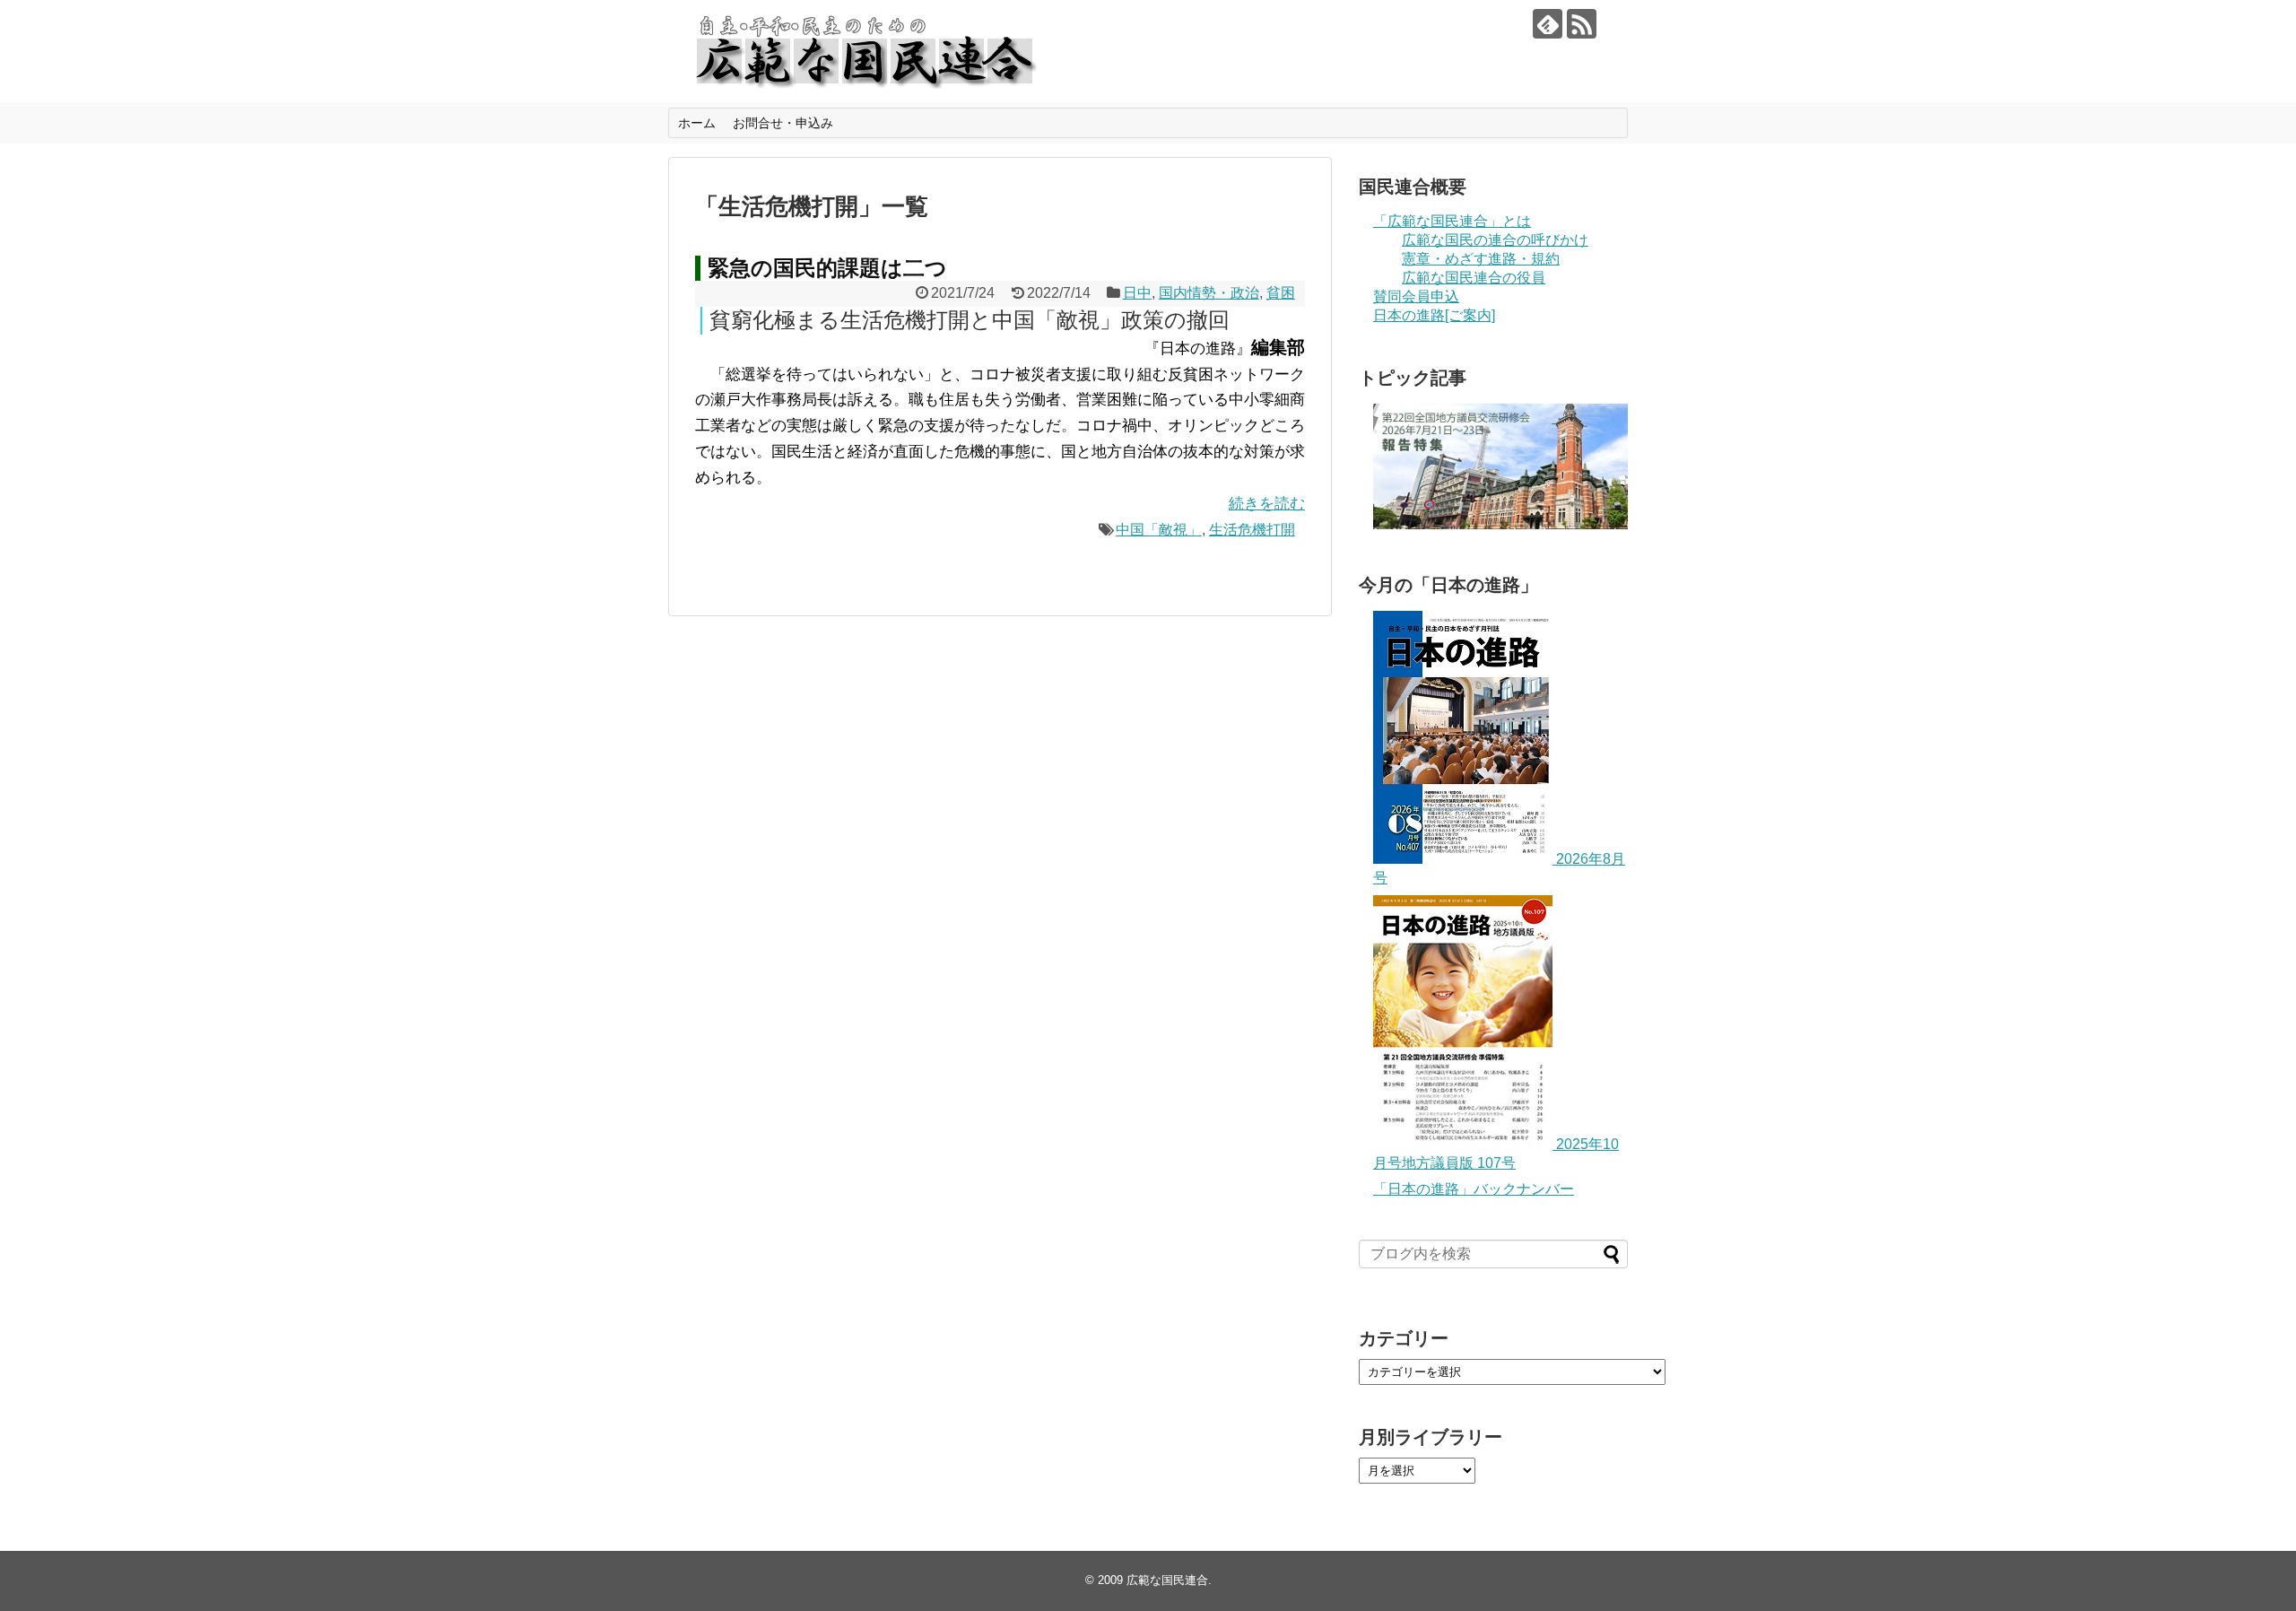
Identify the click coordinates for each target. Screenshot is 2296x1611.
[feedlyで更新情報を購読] (1548, 24)
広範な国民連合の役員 (1474, 278)
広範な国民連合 (1167, 1580)
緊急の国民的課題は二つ (827, 268)
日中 (1137, 293)
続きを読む (1267, 504)
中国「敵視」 (1159, 530)
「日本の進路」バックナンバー (1474, 1189)
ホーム (697, 123)
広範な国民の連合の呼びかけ (1495, 240)
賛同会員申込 (1416, 296)
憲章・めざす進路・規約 (1481, 259)
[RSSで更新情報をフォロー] (1582, 24)
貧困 (1281, 293)
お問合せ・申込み (783, 123)
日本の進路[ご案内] (1434, 315)
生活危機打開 (1252, 530)
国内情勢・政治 (1209, 293)
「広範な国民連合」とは (1452, 221)
